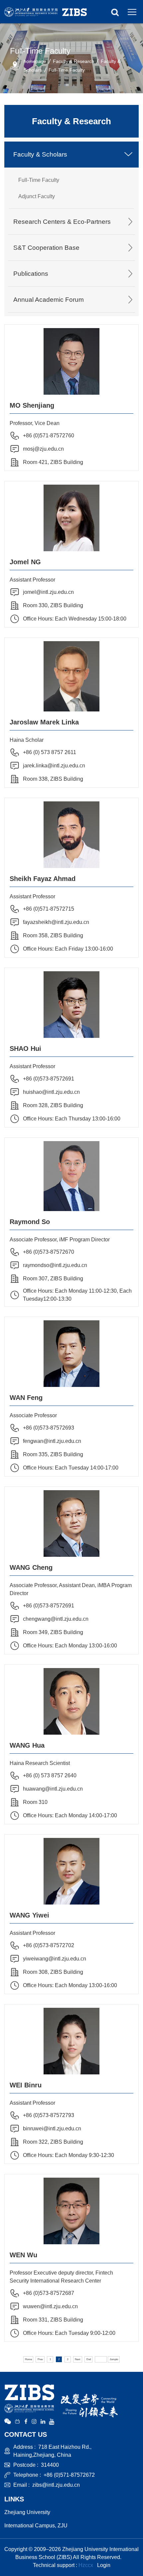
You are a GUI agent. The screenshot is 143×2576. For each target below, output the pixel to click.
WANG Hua (27, 1745)
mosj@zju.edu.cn (43, 449)
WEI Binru (26, 2085)
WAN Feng (26, 1398)
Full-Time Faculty (67, 70)
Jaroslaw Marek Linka (44, 722)
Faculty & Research (73, 61)
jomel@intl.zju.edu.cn (48, 592)
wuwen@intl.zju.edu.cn (50, 2306)
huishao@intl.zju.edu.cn (51, 1092)
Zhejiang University (27, 2512)
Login (104, 2565)
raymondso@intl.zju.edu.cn (55, 1265)
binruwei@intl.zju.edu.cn (52, 2129)
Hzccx (86, 2565)
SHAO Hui (25, 1049)
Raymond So (30, 1222)
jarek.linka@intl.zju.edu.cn (54, 766)
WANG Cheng (31, 1567)
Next (77, 2359)
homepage (35, 61)
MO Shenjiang (32, 405)
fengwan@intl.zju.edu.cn (52, 1441)
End (89, 2359)
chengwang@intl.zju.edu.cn (56, 1619)
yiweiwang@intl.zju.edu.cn (55, 1959)
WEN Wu (23, 2255)
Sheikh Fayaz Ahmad (43, 879)
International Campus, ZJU (36, 2526)
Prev (40, 2359)
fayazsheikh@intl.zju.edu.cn (56, 922)
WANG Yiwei (29, 1915)
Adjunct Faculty (37, 196)
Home (28, 2359)
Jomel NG (25, 562)
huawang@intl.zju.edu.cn (53, 1789)
